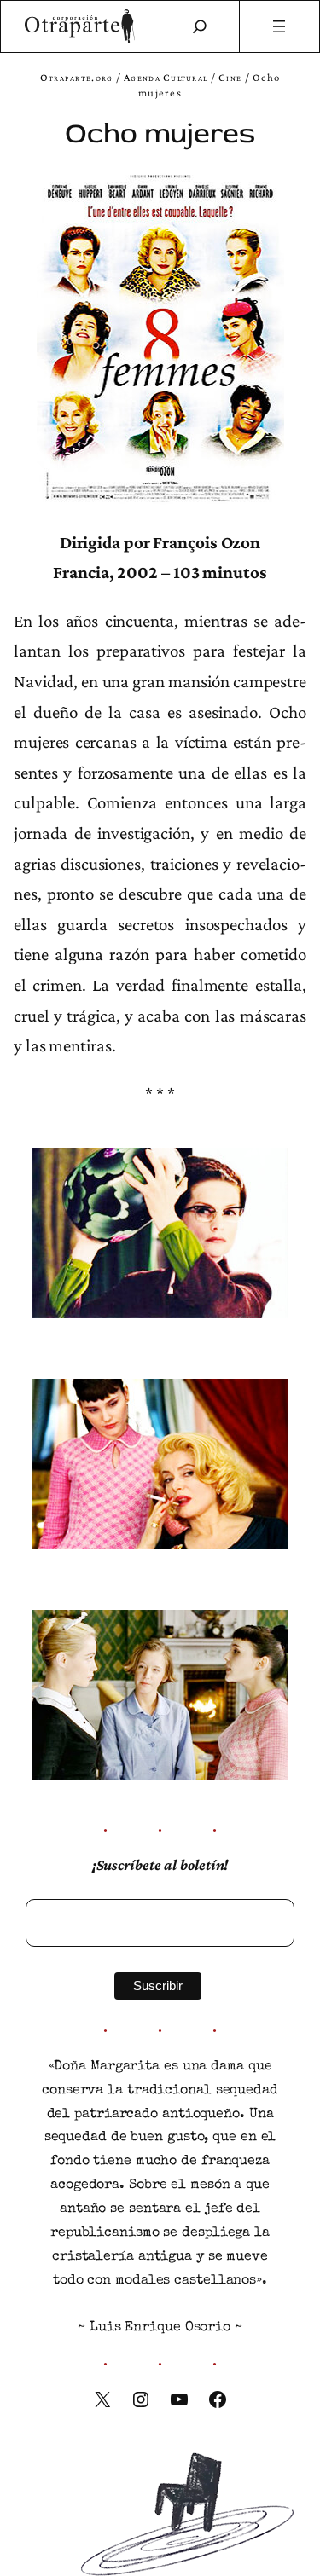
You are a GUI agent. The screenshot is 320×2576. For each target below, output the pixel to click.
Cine (230, 78)
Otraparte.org (77, 78)
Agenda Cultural (166, 78)
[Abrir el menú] (279, 26)
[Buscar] (200, 26)
